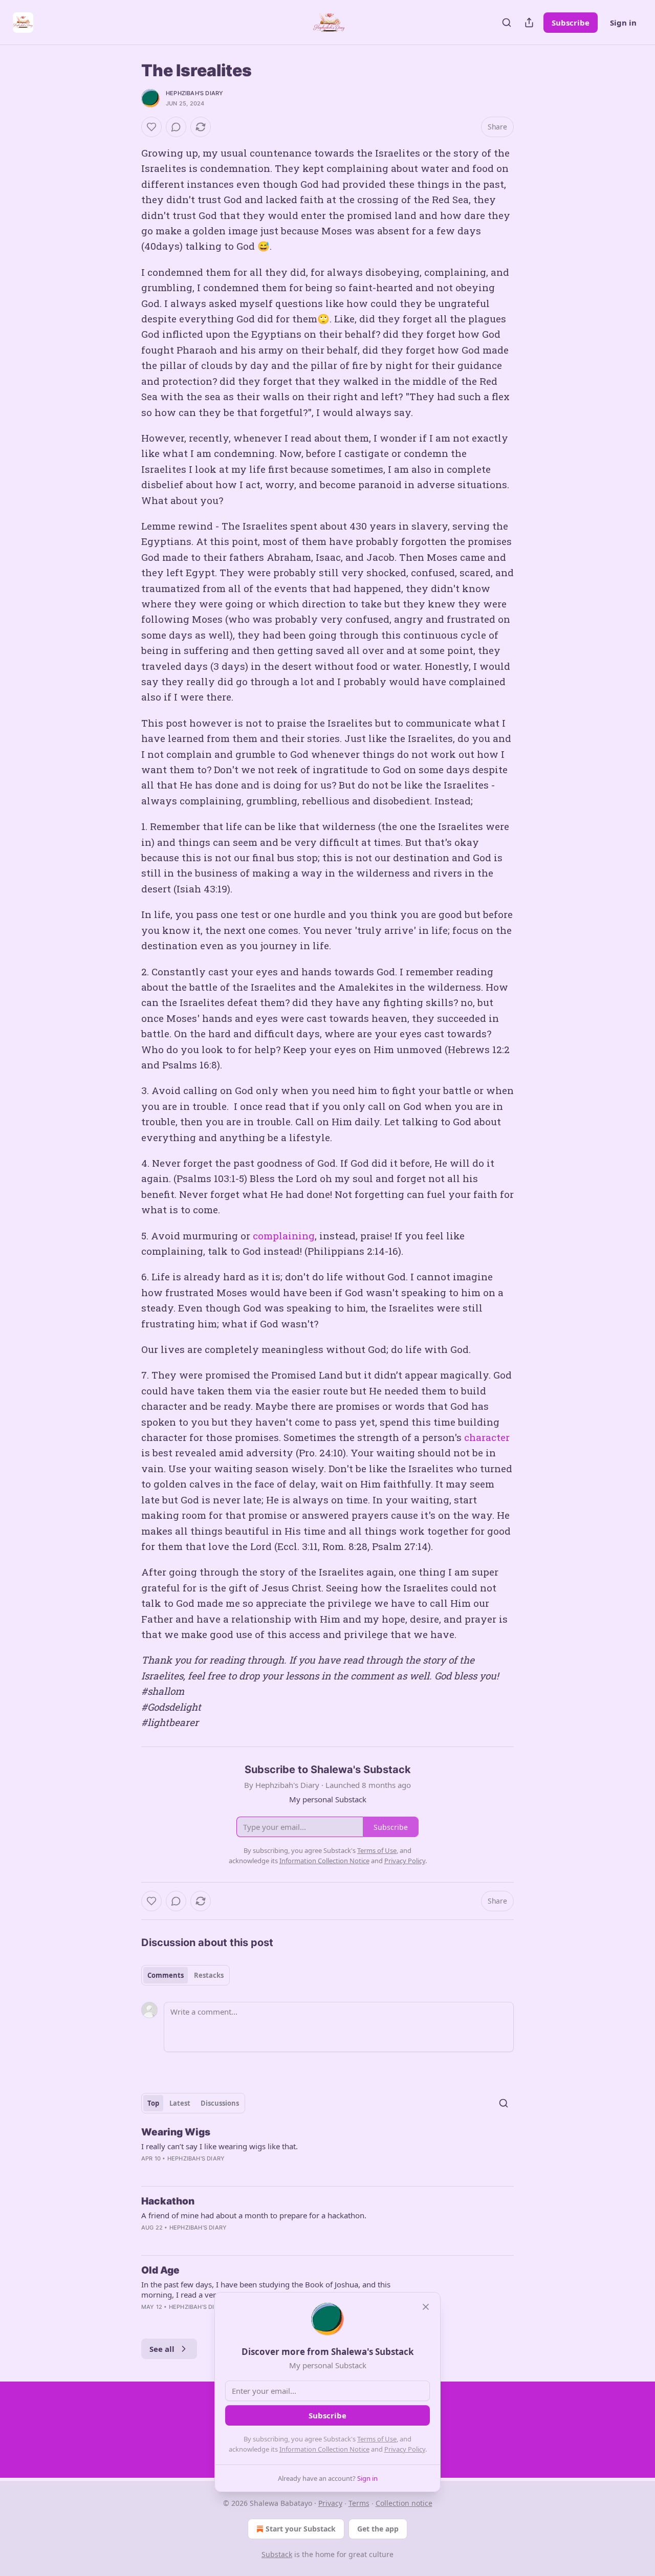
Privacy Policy (405, 2449)
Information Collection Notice (324, 2449)
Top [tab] (153, 2103)
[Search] (507, 23)
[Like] (151, 127)
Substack (277, 2554)
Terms (359, 2503)
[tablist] (185, 1975)
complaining (284, 1236)
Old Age (160, 2270)
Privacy (330, 2503)
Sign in (623, 23)
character (487, 1437)
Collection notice (404, 2503)
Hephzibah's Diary (194, 93)
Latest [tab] (180, 2103)
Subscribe (571, 23)
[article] (327, 2152)
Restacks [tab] (209, 1975)
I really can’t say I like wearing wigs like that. (220, 2146)
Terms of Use (377, 2439)
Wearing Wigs (176, 2132)
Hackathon (168, 2201)
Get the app (378, 2529)
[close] (426, 2307)
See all (162, 2349)
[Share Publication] (529, 23)
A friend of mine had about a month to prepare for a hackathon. (254, 2215)
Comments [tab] (166, 1975)
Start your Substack (301, 2529)
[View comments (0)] (176, 127)
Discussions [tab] (220, 2103)
